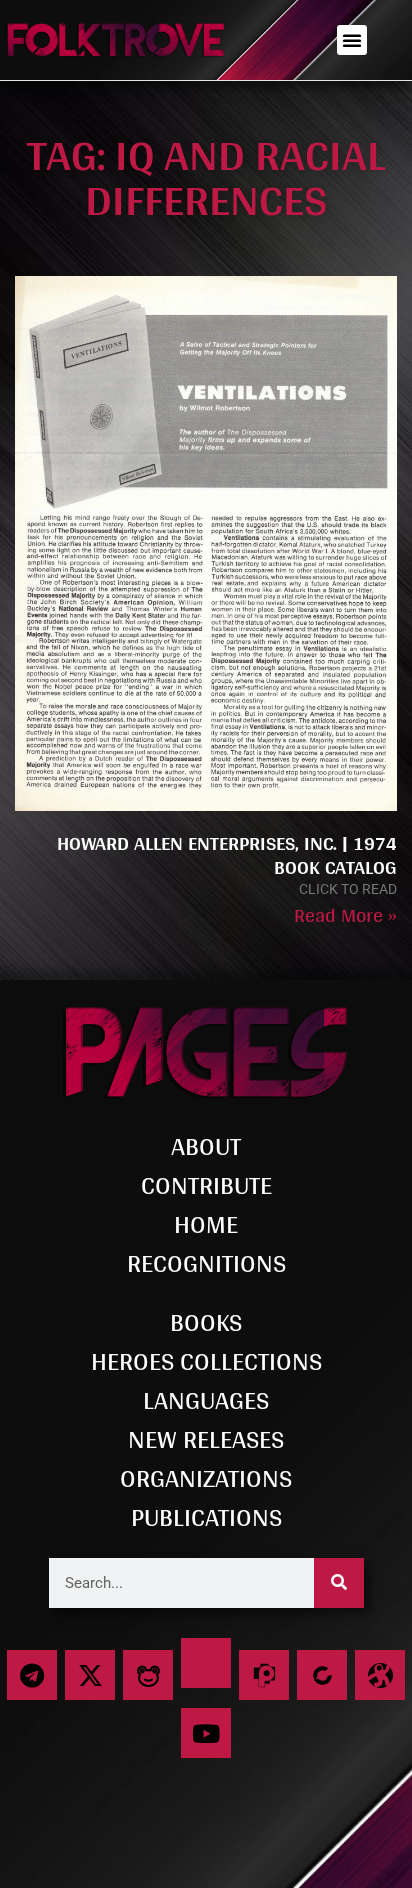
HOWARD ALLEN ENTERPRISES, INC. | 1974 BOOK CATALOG (227, 855)
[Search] (339, 1583)
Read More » (345, 915)
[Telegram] (32, 1675)
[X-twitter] (90, 1675)
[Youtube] (206, 1733)
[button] (352, 40)
